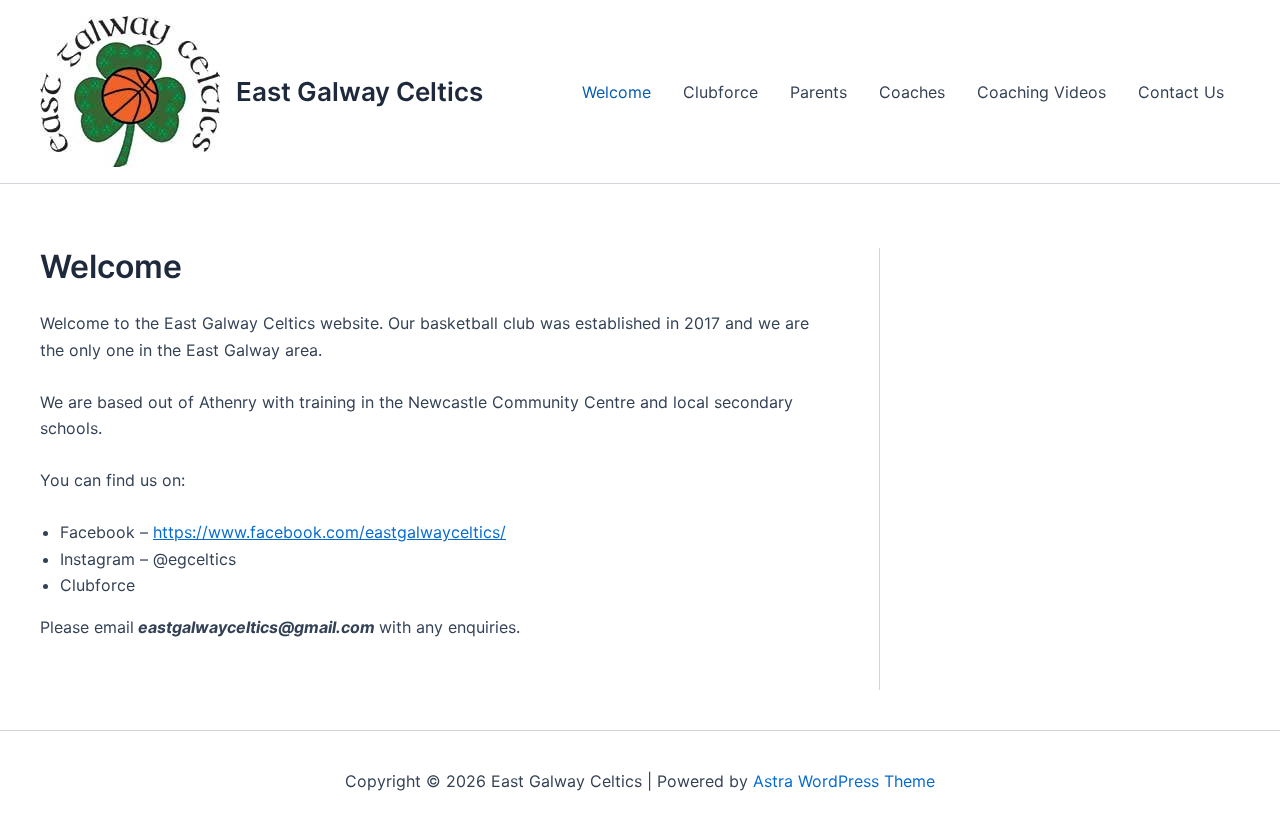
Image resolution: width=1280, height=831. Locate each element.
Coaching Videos (1041, 92)
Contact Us (1181, 92)
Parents (818, 92)
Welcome (616, 92)
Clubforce (720, 92)
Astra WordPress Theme (844, 781)
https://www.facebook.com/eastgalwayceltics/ (329, 532)
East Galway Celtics (359, 91)
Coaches (912, 92)
